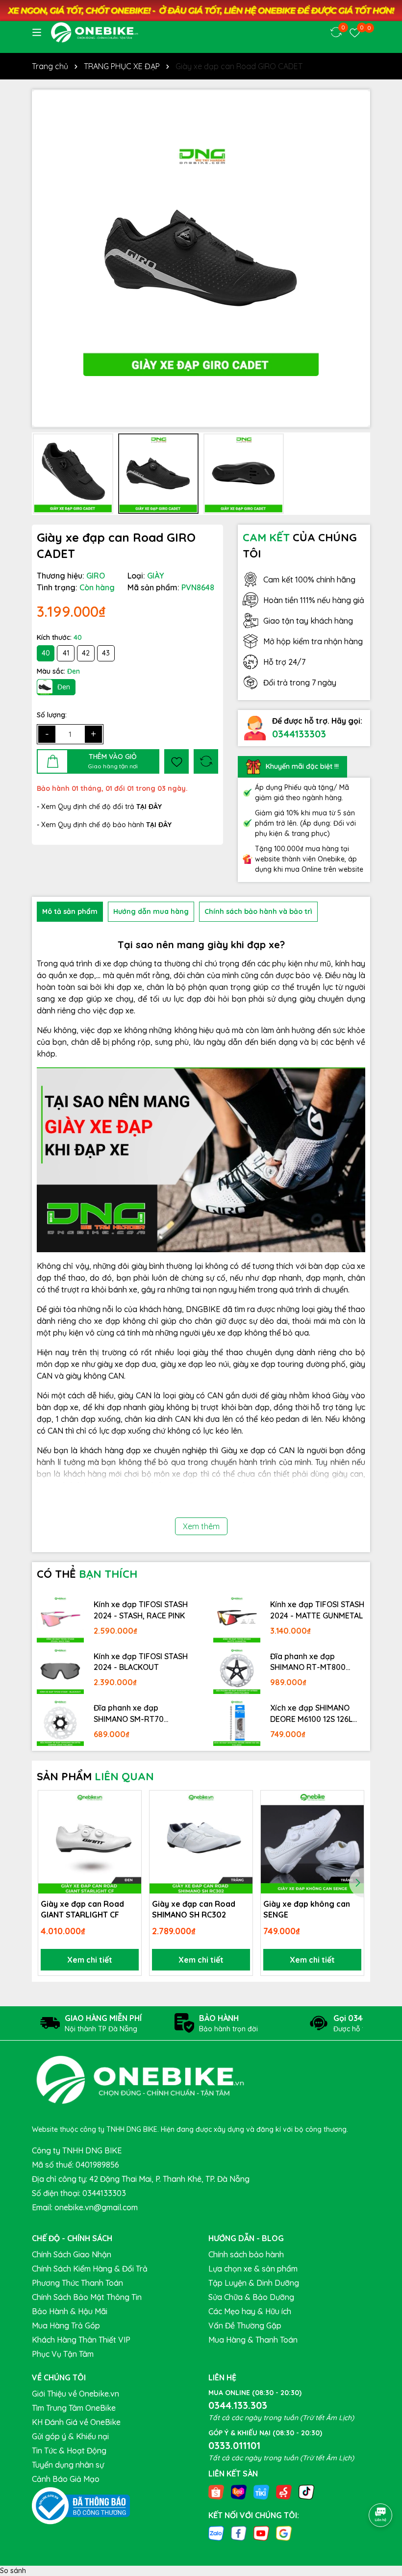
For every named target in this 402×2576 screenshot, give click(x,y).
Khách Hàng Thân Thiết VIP (81, 2340)
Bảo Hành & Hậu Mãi (70, 2311)
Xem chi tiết (90, 1960)
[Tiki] (261, 2491)
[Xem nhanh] (130, 1836)
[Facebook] (239, 2533)
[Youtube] (261, 2533)
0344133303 (299, 734)
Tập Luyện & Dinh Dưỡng (254, 2283)
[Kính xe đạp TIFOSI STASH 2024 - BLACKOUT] (60, 1671)
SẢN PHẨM (95, 1776)
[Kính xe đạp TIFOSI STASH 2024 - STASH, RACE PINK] (60, 1619)
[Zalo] (216, 2533)
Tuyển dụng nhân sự (68, 2465)
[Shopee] (216, 2491)
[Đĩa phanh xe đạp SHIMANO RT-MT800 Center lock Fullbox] (237, 1671)
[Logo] (94, 32)
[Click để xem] (201, 258)
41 (66, 653)
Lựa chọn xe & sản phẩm (253, 2269)
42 (86, 653)
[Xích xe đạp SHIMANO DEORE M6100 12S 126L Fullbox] (237, 1722)
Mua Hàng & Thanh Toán (253, 2340)
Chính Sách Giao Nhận (72, 2254)
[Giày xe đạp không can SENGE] (312, 1842)
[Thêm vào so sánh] (206, 761)
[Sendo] (284, 2491)
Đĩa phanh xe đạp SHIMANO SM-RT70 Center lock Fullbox (129, 1714)
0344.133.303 (238, 2405)
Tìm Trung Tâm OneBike (74, 2408)
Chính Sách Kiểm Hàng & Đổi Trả (90, 2269)
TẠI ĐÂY (159, 825)
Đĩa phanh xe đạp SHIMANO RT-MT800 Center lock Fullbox (308, 1662)
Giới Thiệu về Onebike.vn (75, 2394)
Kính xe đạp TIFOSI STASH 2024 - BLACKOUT (141, 1662)
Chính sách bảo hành (246, 2254)
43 (106, 653)
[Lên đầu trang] (381, 2488)
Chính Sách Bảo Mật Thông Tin (87, 2297)
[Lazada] (239, 2491)
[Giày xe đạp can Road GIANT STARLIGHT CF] (90, 1842)
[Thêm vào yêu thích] (176, 761)
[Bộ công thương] (81, 2505)
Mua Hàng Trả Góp (66, 2325)
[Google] (284, 2533)
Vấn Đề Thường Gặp (245, 2325)
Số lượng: (52, 715)
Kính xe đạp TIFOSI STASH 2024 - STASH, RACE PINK (141, 1610)
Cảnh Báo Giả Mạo (66, 2479)
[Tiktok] (306, 2491)
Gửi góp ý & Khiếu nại (70, 2436)
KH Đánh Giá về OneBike (76, 2422)
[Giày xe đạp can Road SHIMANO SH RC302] (201, 1842)
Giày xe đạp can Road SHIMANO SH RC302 (194, 1909)
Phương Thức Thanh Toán (77, 2283)
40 (46, 653)
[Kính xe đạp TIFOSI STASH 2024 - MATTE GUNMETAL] (237, 1619)
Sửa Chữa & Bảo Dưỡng (251, 2297)
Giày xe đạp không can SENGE (307, 1909)
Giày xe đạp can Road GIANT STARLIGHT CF (82, 1909)
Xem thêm (201, 1526)
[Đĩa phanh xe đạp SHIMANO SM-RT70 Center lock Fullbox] (60, 1722)
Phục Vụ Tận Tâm (63, 2354)
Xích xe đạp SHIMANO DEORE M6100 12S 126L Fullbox (311, 1714)
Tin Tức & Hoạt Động (69, 2450)
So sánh (13, 2571)
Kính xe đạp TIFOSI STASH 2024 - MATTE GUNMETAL (317, 1610)
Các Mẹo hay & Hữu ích (250, 2311)
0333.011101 (234, 2445)
